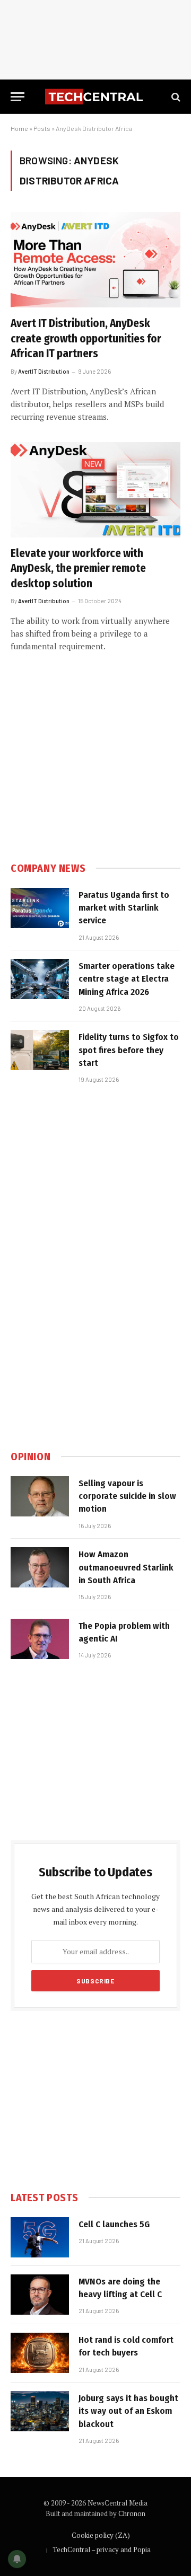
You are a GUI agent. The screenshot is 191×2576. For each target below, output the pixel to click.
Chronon (132, 2513)
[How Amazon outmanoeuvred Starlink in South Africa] (40, 1567)
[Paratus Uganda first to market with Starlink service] (40, 908)
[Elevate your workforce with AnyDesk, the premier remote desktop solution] (95, 490)
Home (19, 128)
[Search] (175, 97)
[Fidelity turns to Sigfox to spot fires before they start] (40, 1050)
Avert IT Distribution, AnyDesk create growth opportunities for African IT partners (86, 338)
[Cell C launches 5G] (40, 2237)
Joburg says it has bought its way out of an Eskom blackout (128, 2411)
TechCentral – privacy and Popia (102, 2549)
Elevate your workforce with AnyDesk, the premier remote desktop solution (78, 568)
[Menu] (18, 97)
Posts (42, 128)
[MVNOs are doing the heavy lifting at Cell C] (40, 2295)
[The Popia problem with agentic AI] (40, 1639)
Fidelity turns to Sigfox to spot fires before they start (129, 1050)
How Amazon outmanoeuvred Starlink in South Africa (126, 1567)
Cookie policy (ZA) (101, 2535)
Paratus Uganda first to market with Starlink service (124, 908)
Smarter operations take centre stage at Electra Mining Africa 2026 (127, 979)
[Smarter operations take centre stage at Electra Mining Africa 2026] (40, 979)
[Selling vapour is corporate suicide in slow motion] (40, 1496)
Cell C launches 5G (114, 2224)
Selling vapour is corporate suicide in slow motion (127, 1496)
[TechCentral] (95, 97)
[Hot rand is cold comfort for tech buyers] (40, 2353)
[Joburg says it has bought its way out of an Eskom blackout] (40, 2411)
